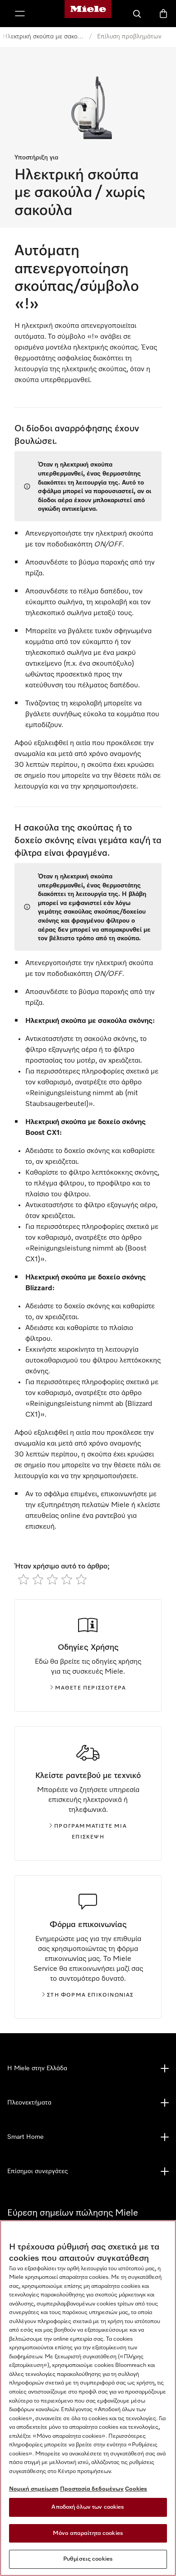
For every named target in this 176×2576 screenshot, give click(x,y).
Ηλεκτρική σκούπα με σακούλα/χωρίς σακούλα (43, 37)
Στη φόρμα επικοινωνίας (90, 1995)
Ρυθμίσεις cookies (88, 2559)
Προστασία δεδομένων (92, 2489)
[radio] (23, 1579)
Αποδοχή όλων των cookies (88, 2507)
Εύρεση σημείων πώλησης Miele (73, 2213)
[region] (88, 2398)
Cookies (136, 2489)
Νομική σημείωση (34, 2489)
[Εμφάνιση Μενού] (20, 14)
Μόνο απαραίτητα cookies (88, 2533)
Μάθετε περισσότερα (91, 1688)
